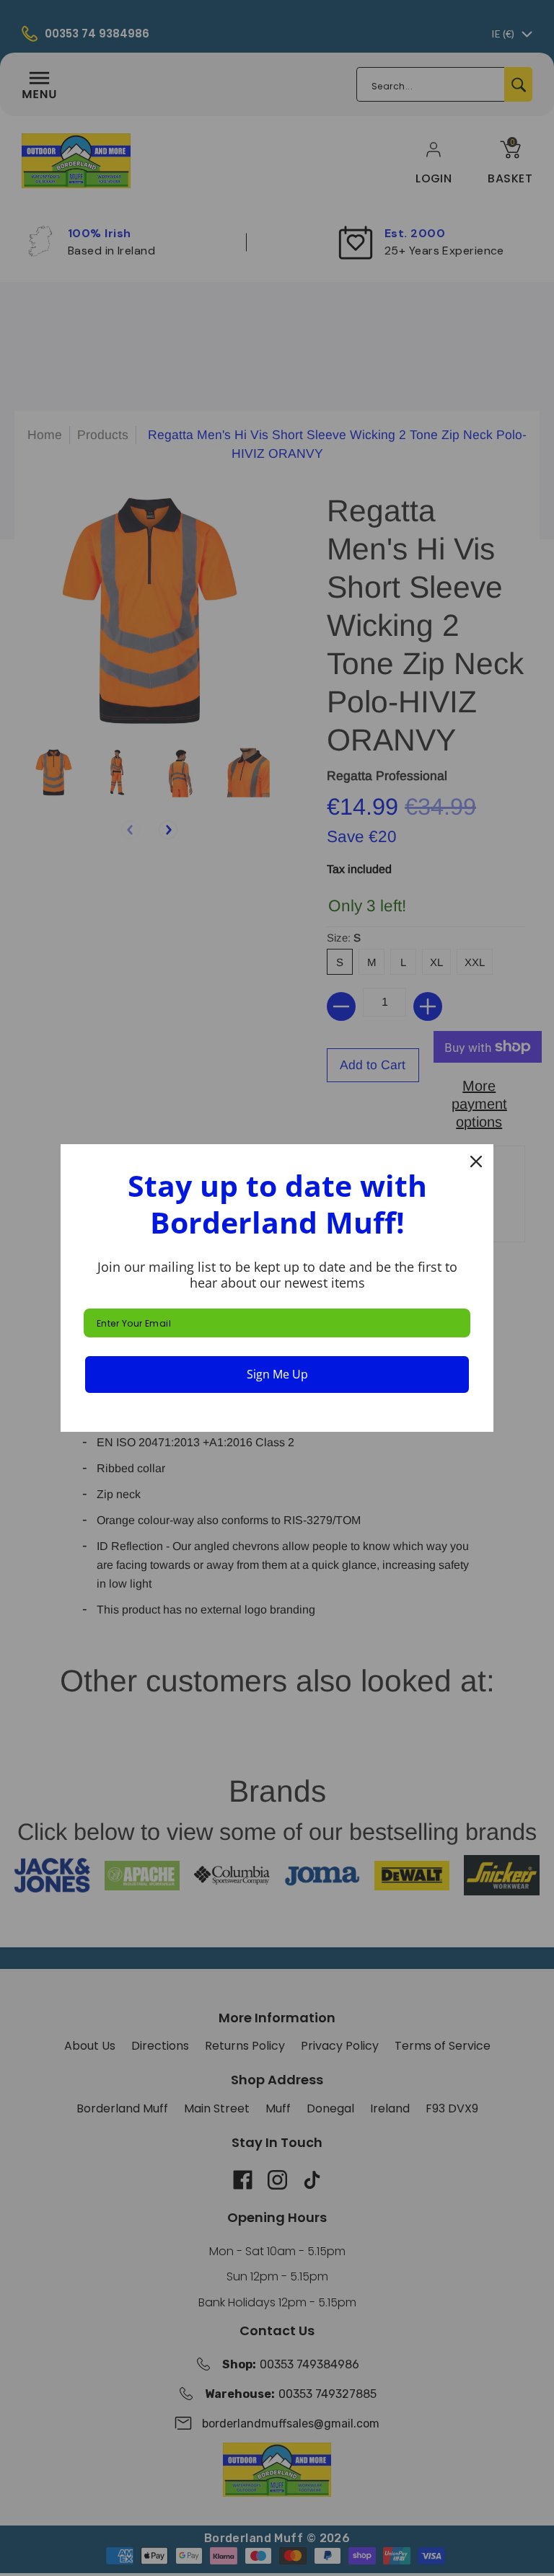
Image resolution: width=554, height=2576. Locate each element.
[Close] (476, 1161)
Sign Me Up (277, 1374)
